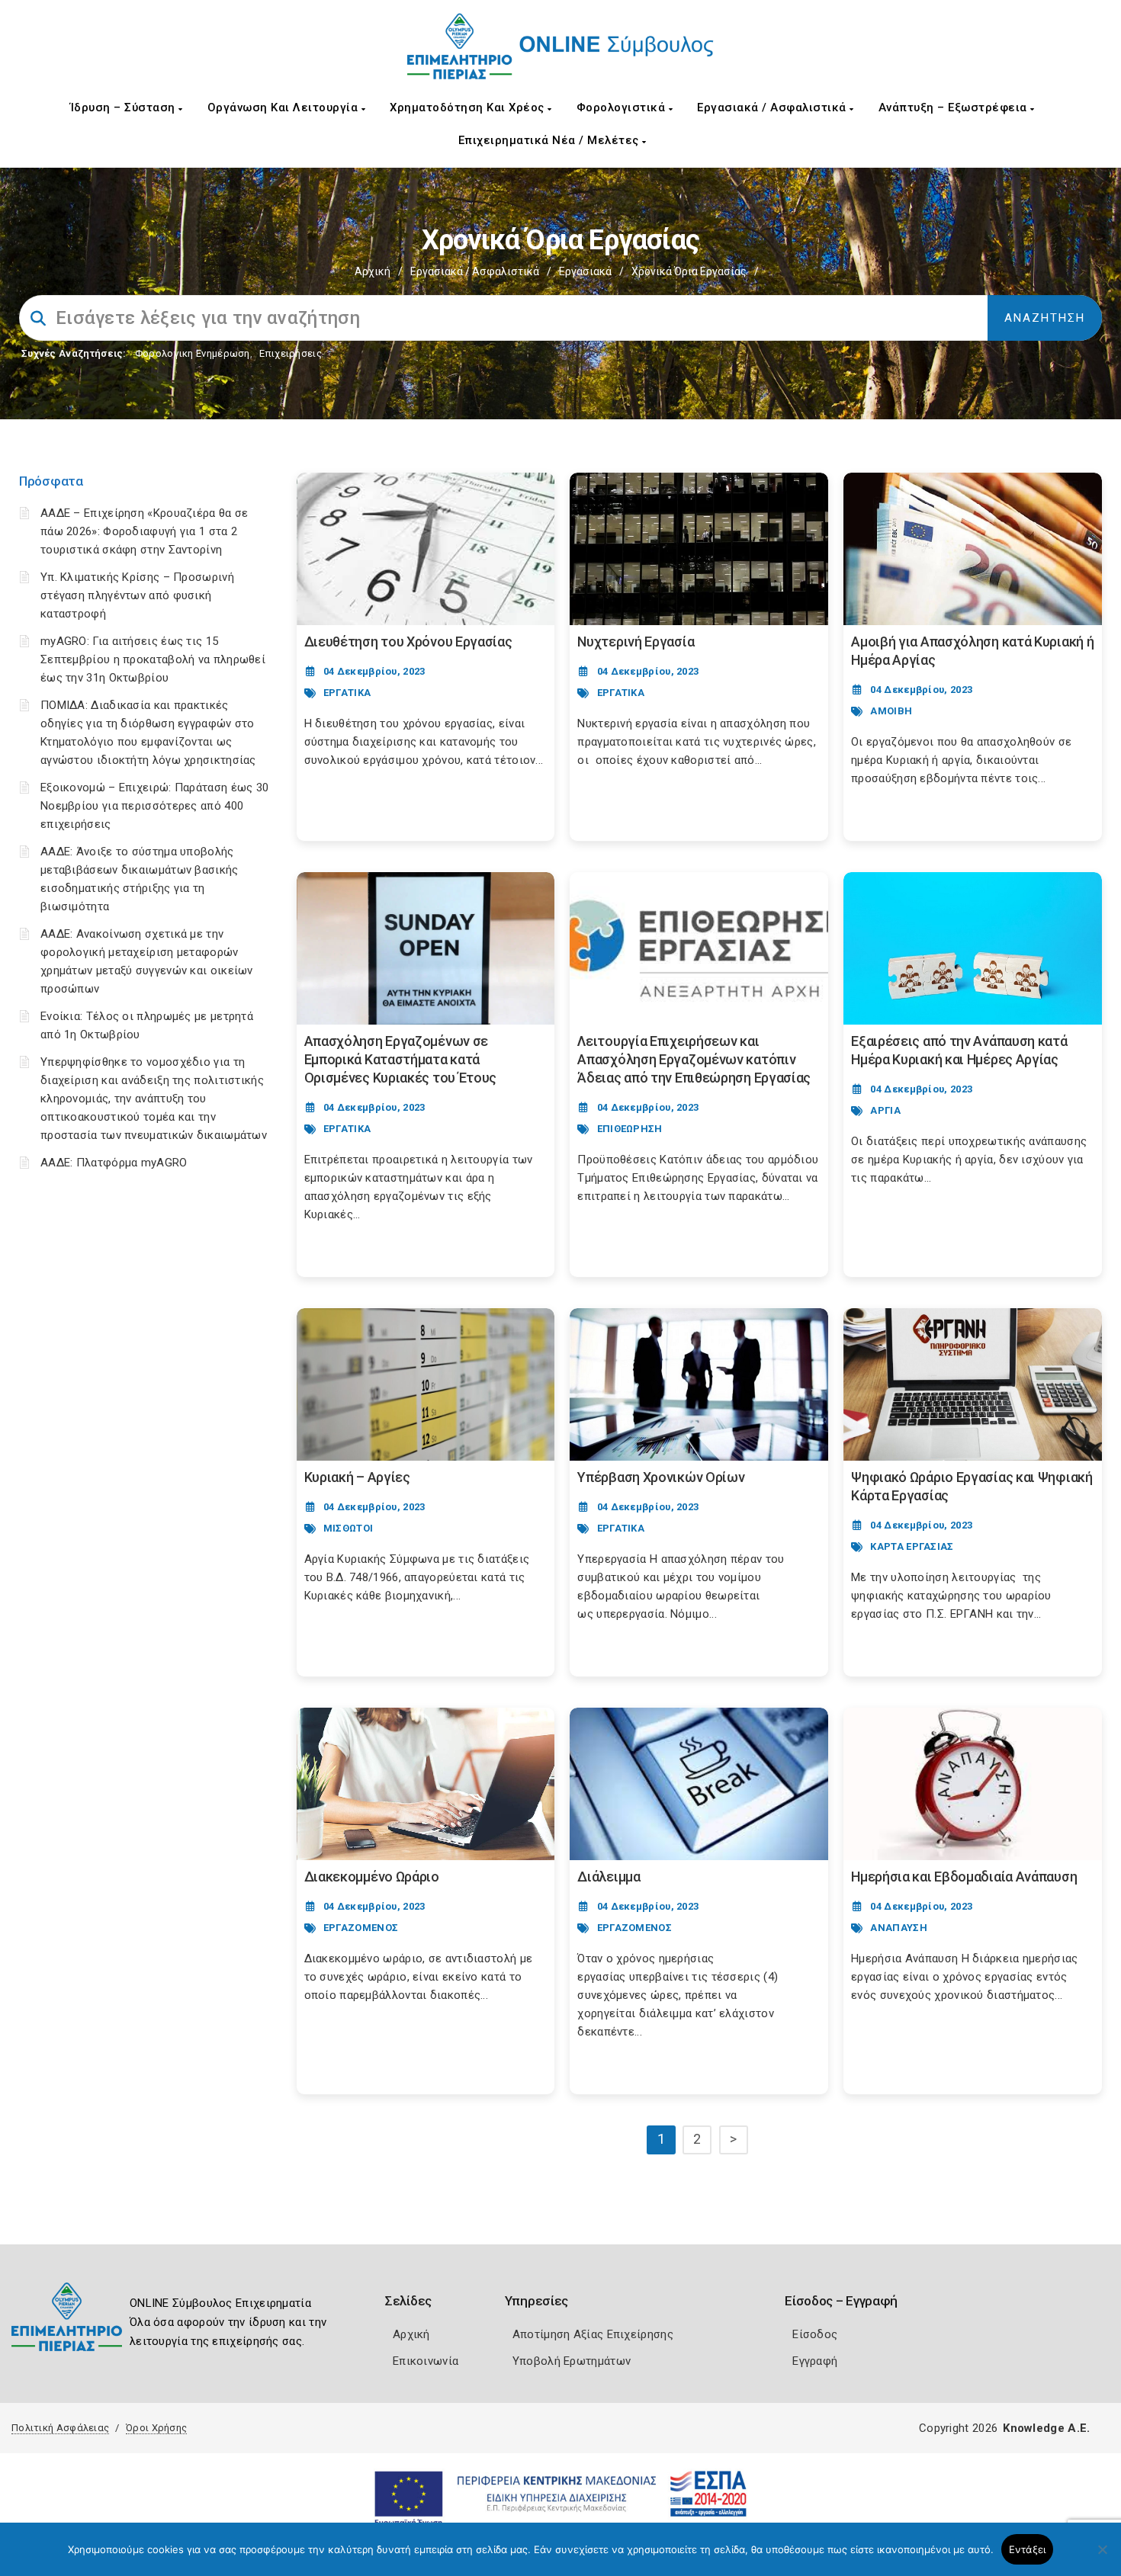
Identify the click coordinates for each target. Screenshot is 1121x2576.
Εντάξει (1028, 2549)
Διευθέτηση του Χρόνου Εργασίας (408, 642)
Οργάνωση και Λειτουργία (284, 107)
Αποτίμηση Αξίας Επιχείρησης (593, 2334)
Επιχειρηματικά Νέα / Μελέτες (551, 140)
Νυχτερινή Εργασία (636, 642)
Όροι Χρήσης (156, 2428)
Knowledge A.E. (1046, 2428)
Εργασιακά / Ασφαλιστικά (773, 107)
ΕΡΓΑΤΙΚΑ (347, 693)
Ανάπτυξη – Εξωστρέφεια (955, 107)
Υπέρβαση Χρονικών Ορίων (661, 1477)
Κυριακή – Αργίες (357, 1477)
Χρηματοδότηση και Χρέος (469, 107)
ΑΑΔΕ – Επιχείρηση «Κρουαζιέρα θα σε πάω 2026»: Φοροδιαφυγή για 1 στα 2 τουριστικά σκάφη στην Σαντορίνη (145, 531)
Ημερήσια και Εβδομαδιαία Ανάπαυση (964, 1877)
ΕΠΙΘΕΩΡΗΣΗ (630, 1129)
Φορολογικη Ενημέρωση (193, 353)
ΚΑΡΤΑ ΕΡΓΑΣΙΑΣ (912, 1546)
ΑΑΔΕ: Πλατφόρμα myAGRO (114, 1163)
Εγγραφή (815, 2361)
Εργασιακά (585, 271)
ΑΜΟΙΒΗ (891, 711)
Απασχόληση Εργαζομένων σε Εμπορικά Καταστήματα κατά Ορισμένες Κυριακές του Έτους (401, 1059)
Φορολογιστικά (623, 107)
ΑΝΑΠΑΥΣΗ (898, 1928)
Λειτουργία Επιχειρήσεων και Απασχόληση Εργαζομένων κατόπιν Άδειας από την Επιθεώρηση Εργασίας (694, 1059)
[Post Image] (426, 549)
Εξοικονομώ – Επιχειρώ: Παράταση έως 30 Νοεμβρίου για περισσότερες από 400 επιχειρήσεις (154, 806)
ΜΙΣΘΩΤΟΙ (348, 1528)
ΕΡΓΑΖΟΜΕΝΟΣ (361, 1928)
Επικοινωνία (426, 2361)
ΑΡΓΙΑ (885, 1110)
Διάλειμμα (609, 1877)
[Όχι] (1102, 2557)
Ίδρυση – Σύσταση (125, 107)
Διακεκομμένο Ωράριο (372, 1877)
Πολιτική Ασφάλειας (60, 2428)
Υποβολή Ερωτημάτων (572, 2361)
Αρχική (373, 271)
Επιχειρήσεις (291, 353)
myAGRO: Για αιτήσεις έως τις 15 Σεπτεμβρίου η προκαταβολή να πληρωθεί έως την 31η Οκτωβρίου (153, 659)
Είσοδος (815, 2334)
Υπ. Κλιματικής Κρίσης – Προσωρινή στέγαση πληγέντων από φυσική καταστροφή (137, 595)
